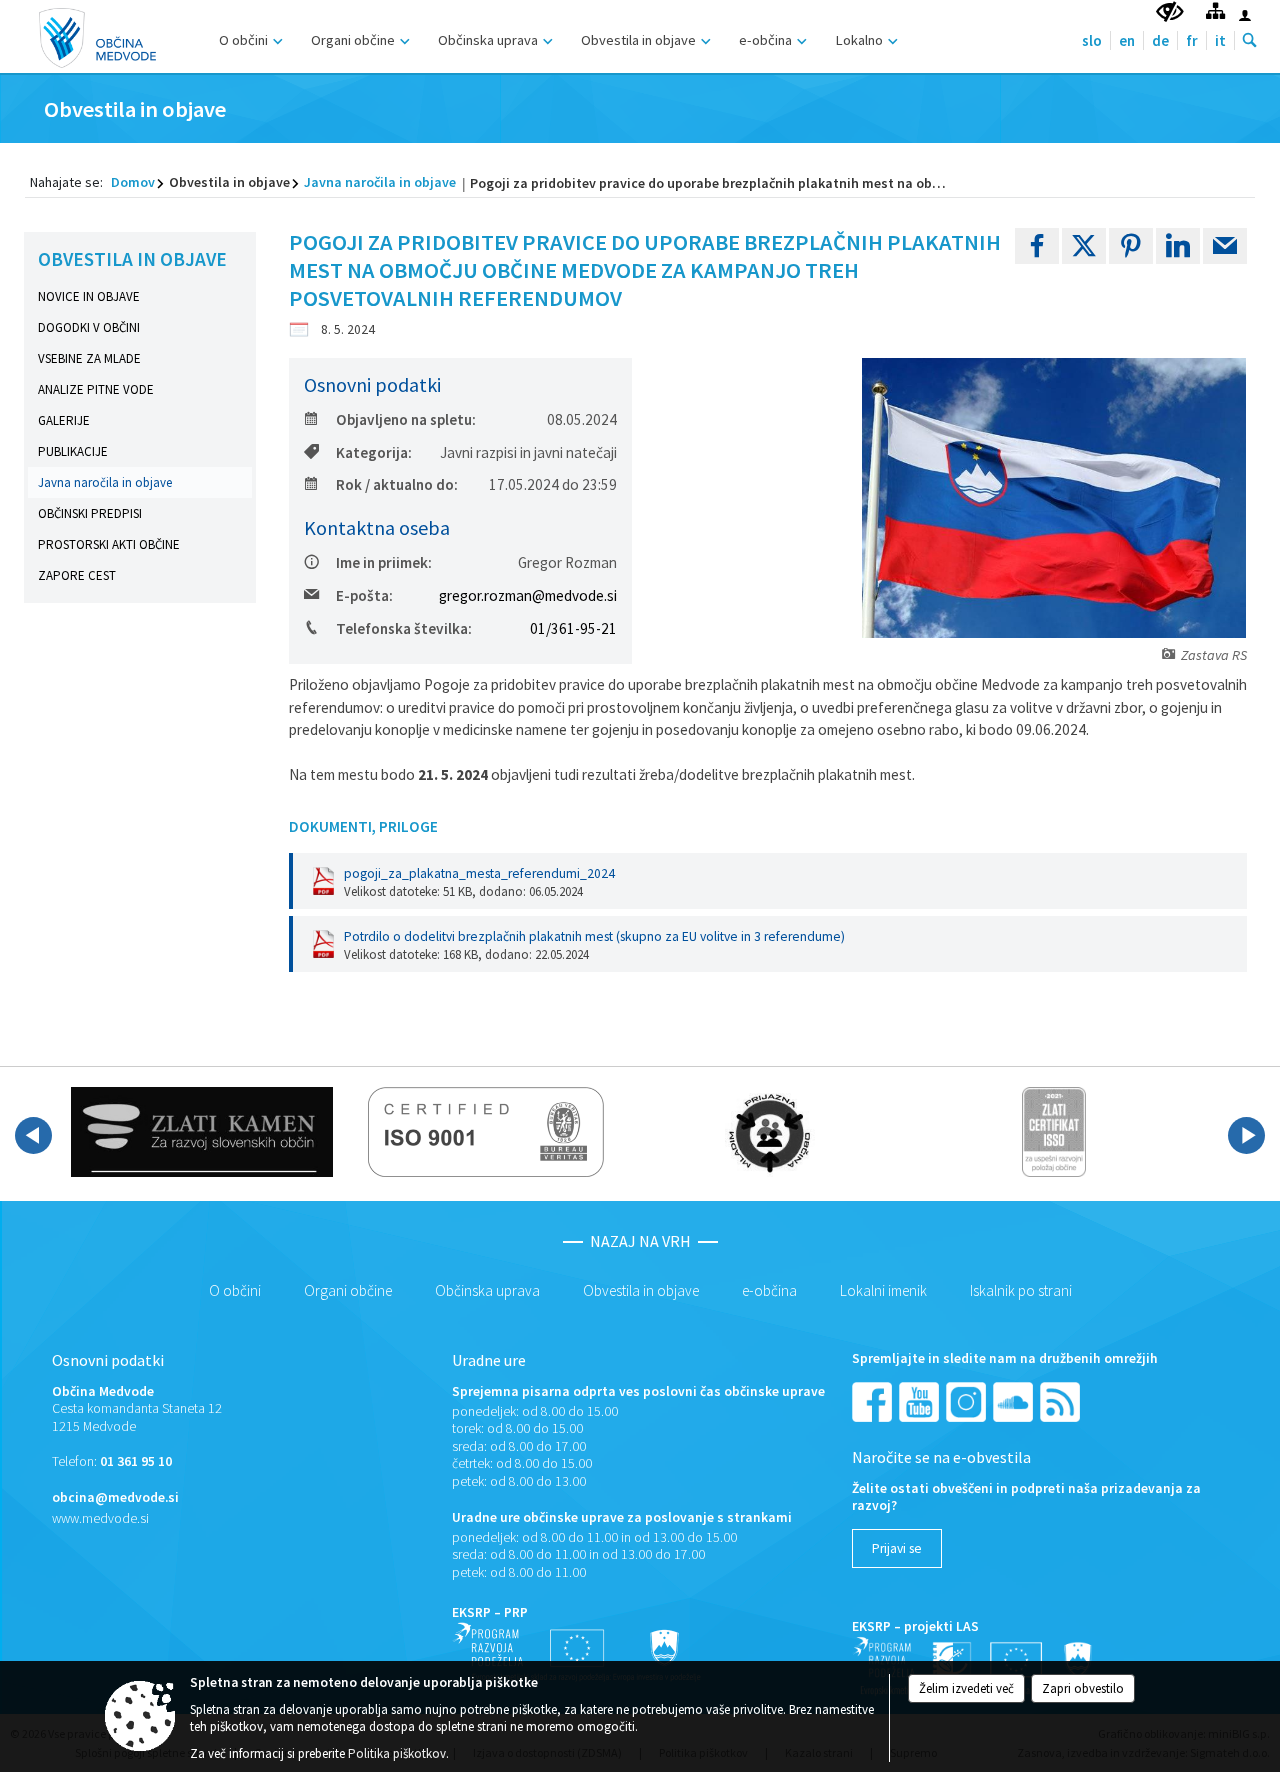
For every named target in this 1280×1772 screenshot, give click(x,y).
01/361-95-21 (573, 628)
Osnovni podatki (108, 1360)
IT (1220, 40)
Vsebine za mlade (89, 358)
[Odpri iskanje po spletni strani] (1250, 41)
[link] (1037, 246)
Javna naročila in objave (380, 182)
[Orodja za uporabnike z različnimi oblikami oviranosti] (1170, 12)
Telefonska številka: (404, 628)
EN (1127, 40)
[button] (33, 1135)
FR (1192, 40)
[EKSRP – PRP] (577, 1651)
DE (1160, 40)
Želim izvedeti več (966, 1688)
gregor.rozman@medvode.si (528, 595)
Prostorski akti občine (109, 544)
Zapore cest (77, 575)
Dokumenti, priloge (363, 826)
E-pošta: (364, 595)
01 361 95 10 (136, 1461)
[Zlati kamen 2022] (201, 1132)
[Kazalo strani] (1215, 10)
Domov (133, 182)
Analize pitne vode (96, 389)
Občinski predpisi (90, 513)
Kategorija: (374, 452)
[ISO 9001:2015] (486, 1132)
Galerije (64, 420)
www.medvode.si (100, 1518)
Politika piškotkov (397, 1753)
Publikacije (73, 451)
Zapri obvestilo (1083, 1688)
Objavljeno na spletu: (406, 419)
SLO (1092, 40)
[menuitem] (248, 37)
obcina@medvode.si (115, 1497)
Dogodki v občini (89, 327)
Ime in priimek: (384, 562)
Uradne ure (489, 1360)
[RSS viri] (1062, 1400)
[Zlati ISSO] (1054, 1132)
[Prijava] (1245, 15)
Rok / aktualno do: (397, 484)
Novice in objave (89, 296)
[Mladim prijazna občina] (770, 1132)
